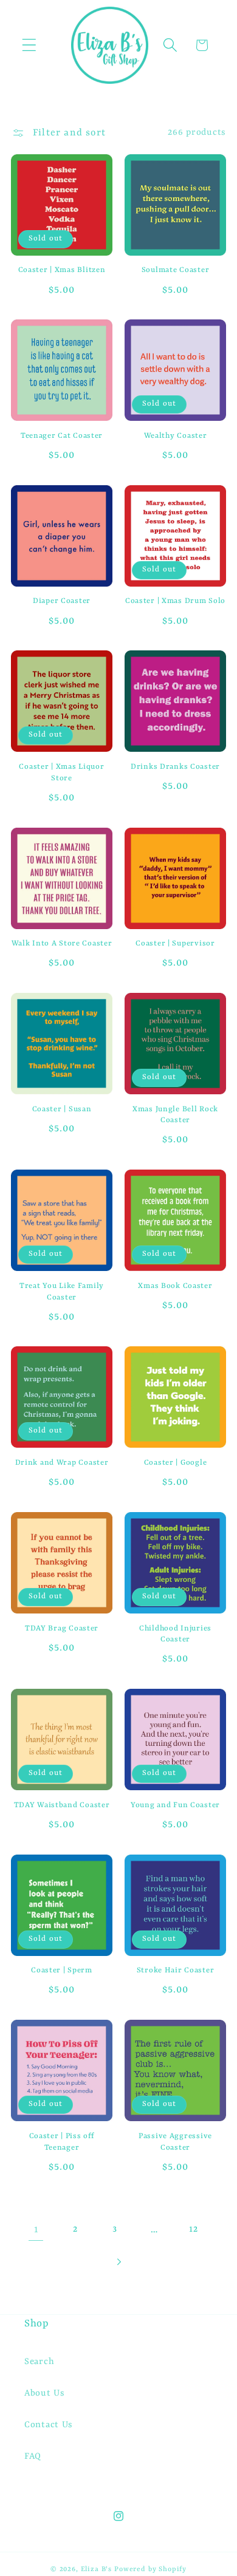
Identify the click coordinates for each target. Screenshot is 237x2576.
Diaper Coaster (62, 601)
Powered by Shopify (150, 2569)
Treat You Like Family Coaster (62, 1292)
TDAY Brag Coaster (62, 1629)
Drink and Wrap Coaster (62, 1463)
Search (39, 2362)
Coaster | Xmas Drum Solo (175, 601)
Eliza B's (97, 2569)
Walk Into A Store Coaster (62, 944)
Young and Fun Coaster (175, 1805)
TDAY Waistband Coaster (62, 1805)
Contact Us (49, 2425)
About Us (45, 2394)
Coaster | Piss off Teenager (62, 2142)
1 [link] (36, 2230)
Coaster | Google (176, 1463)
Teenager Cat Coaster (62, 436)
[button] (29, 45)
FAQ (33, 2457)
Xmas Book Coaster (175, 1286)
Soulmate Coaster (176, 270)
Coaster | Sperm (62, 1971)
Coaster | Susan (62, 1109)
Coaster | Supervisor (175, 944)
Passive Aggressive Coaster (175, 2142)
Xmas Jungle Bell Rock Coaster (175, 1115)
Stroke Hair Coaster (176, 1971)
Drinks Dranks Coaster (175, 767)
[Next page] (119, 2262)
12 (193, 2230)
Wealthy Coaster (176, 436)
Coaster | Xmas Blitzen (62, 270)
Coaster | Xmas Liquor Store (61, 773)
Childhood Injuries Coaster (175, 1634)
